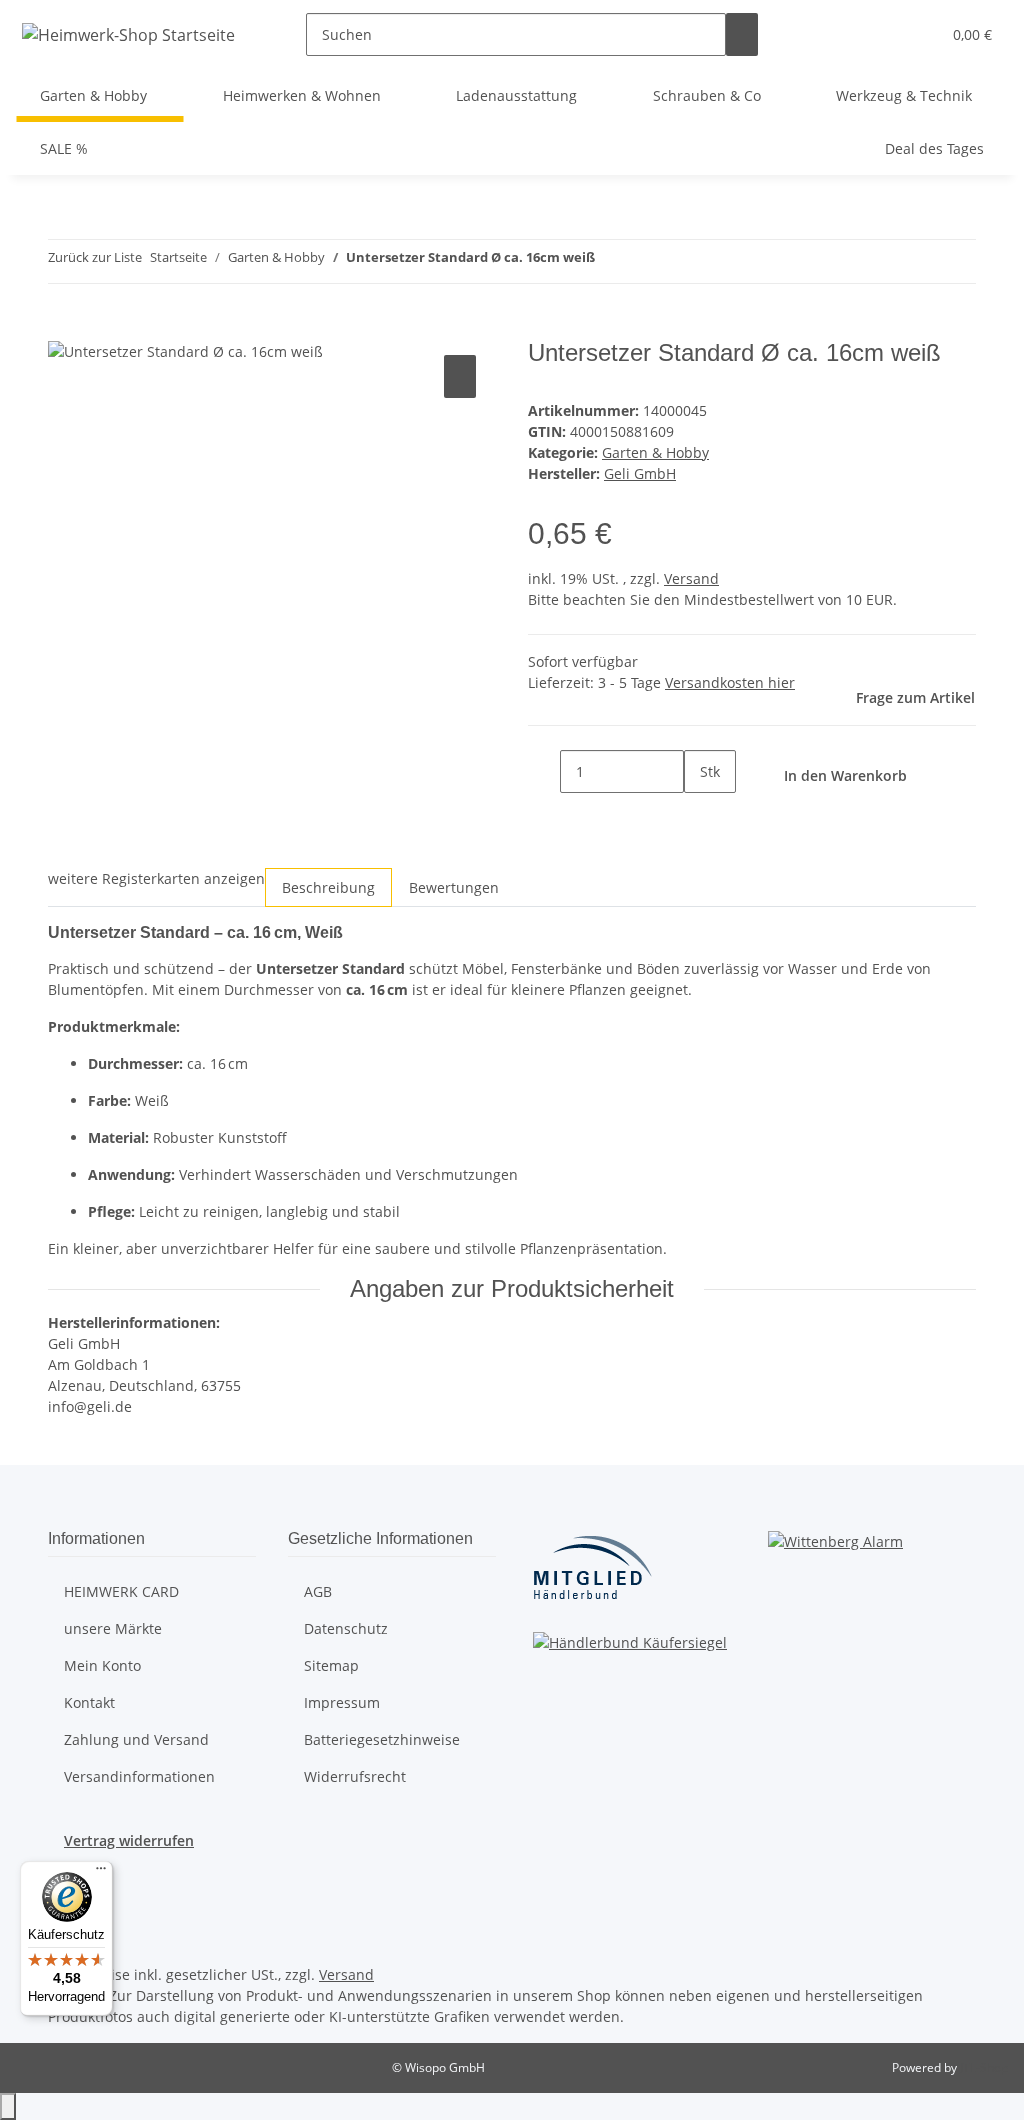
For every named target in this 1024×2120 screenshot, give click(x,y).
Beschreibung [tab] (328, 887)
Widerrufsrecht (355, 1776)
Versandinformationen (139, 1776)
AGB (318, 1591)
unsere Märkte (113, 1628)
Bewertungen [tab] (454, 887)
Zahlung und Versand (136, 1739)
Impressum (342, 1702)
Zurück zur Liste (95, 257)
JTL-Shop (984, 2067)
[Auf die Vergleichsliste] (460, 376)
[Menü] (101, 1873)
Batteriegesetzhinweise (382, 1739)
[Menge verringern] (544, 771)
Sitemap (331, 1665)
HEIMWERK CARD (121, 1591)
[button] (917, 34)
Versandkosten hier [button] (730, 682)
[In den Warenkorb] (64, 328)
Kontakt (89, 1702)
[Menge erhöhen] (700, 814)
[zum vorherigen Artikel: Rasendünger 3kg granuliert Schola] (611, 261)
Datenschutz (346, 1628)
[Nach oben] (8, 2106)
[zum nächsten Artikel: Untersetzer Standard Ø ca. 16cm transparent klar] (647, 261)
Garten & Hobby (655, 452)
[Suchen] (742, 34)
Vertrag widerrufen (129, 1840)
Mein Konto (102, 1665)
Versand (691, 578)
